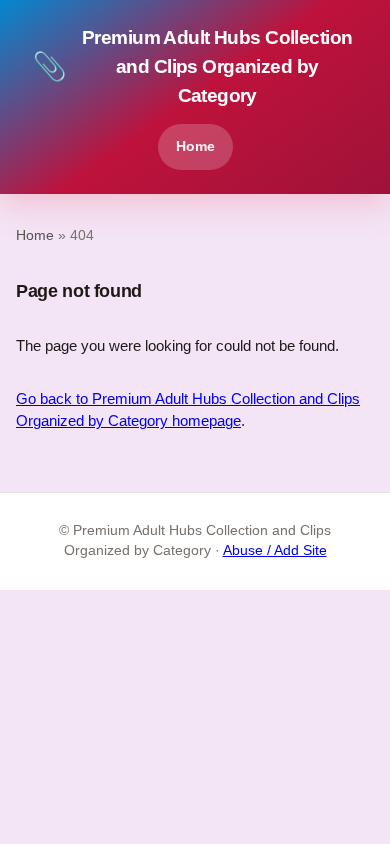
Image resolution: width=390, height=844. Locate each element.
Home (195, 146)
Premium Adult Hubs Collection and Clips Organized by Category (192, 66)
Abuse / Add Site (275, 550)
